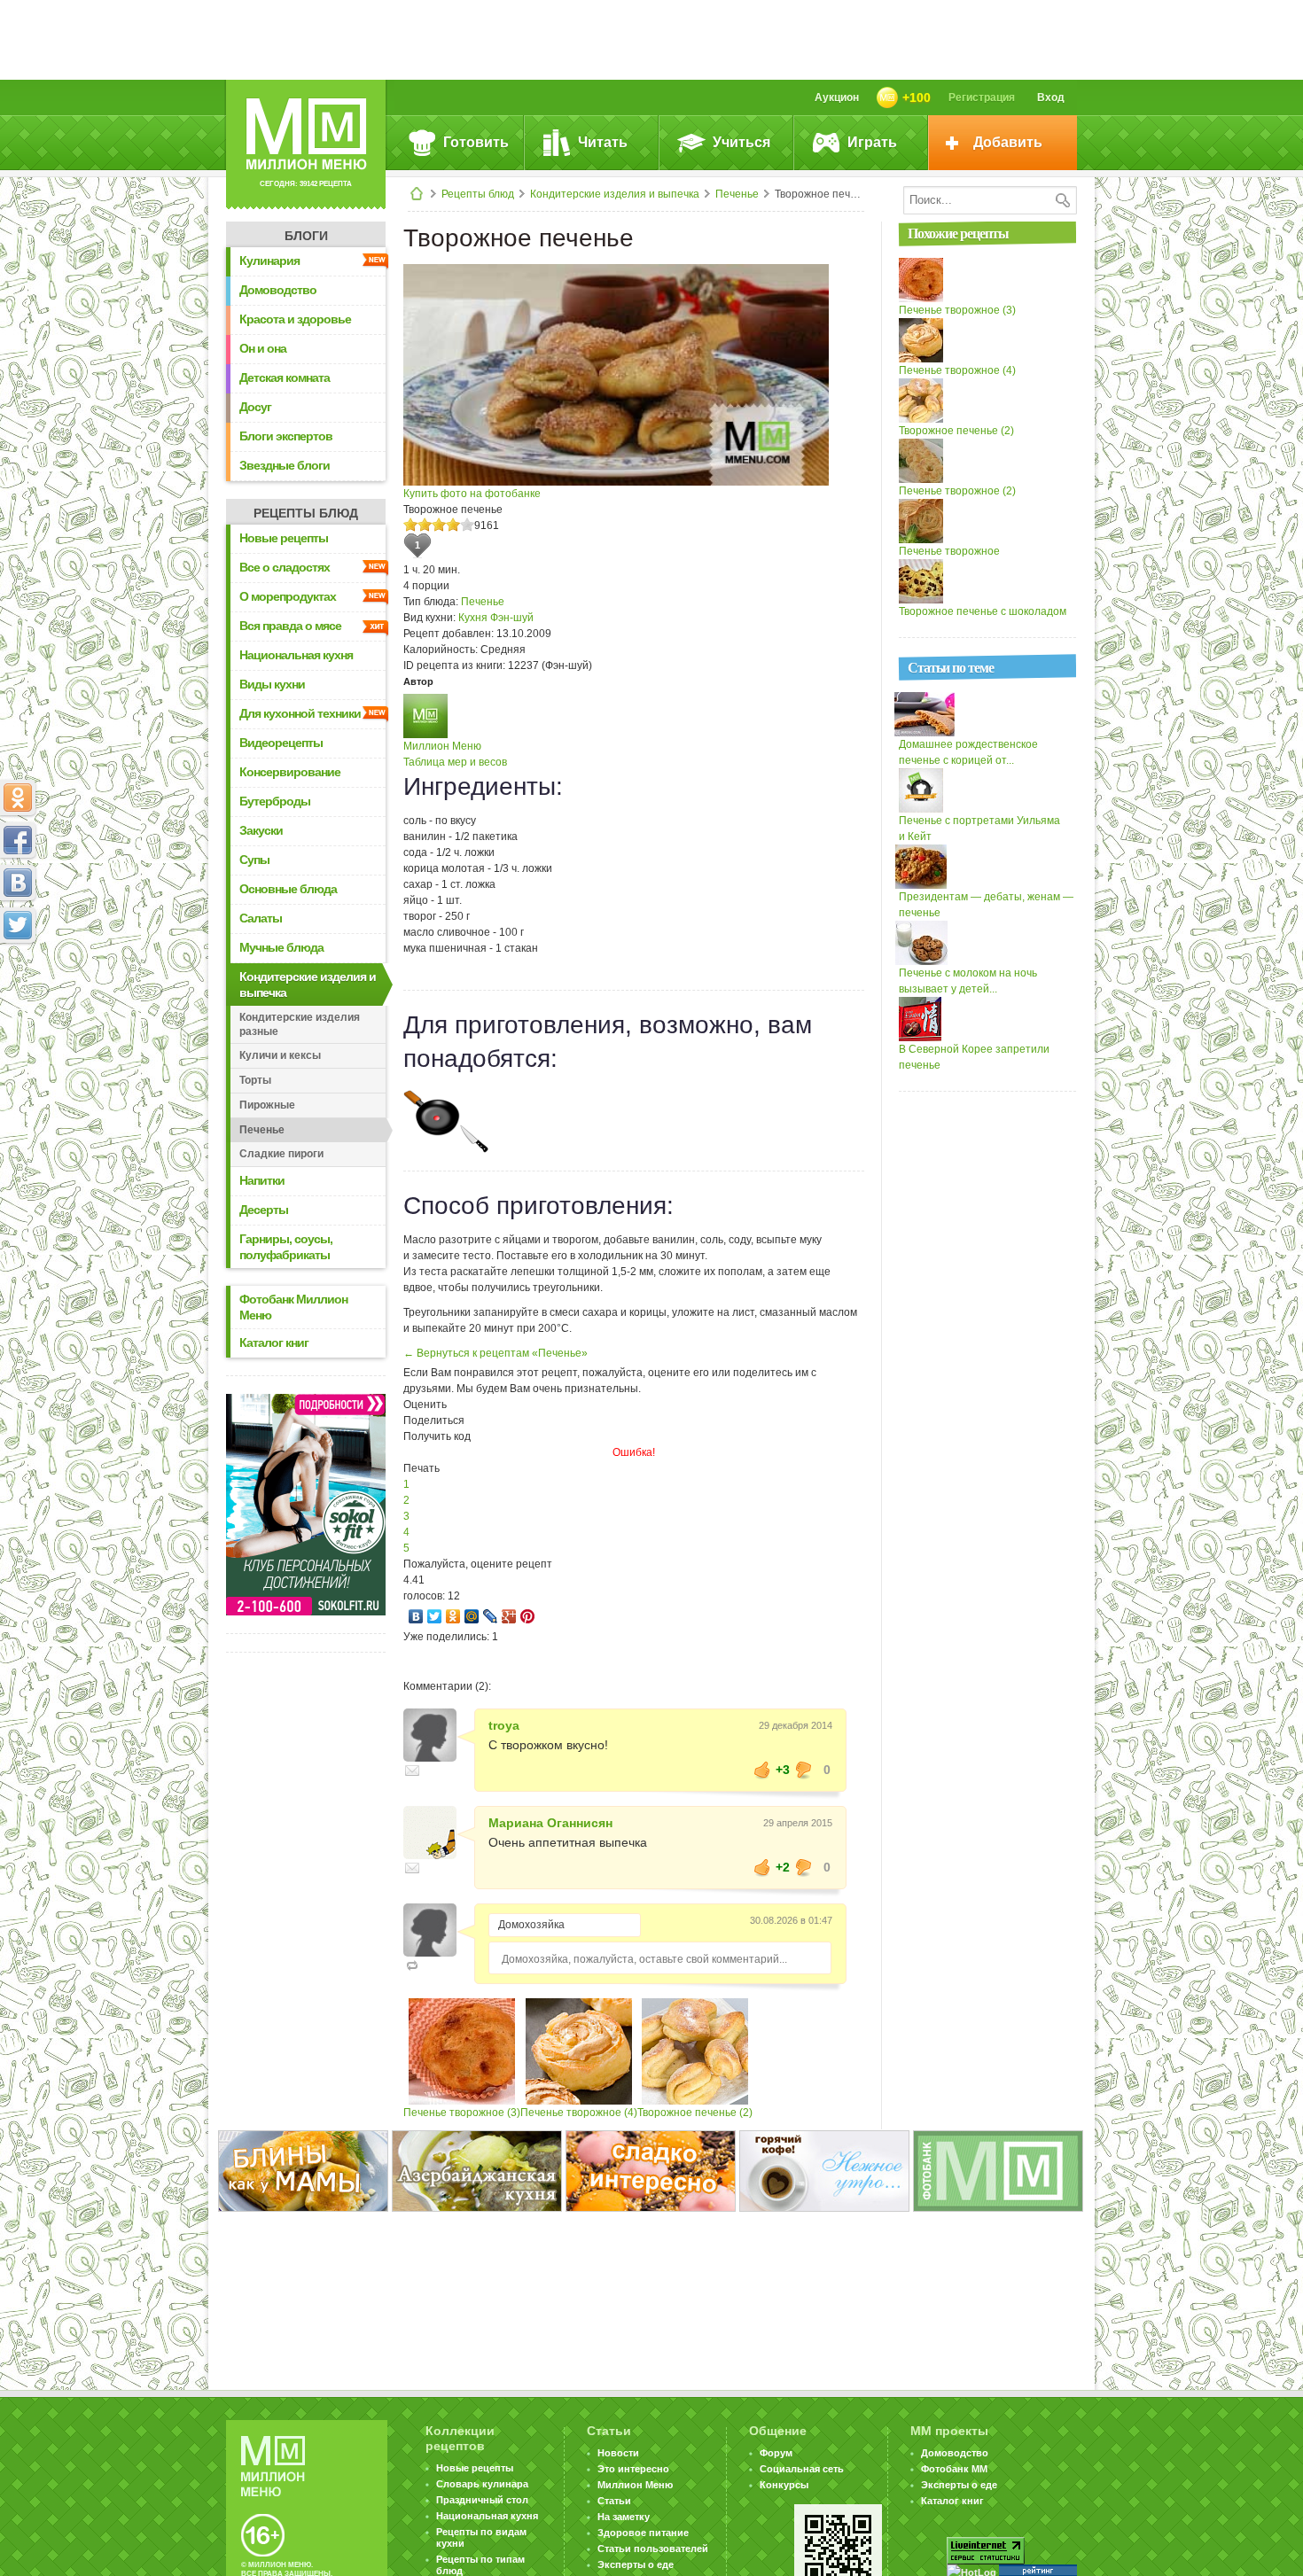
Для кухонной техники (300, 713)
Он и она (263, 348)
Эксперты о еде (636, 2564)
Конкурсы (784, 2485)
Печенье (737, 194)
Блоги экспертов (286, 436)
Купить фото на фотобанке (472, 494)
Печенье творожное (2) (957, 491)
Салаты (261, 918)
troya (504, 1725)
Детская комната (285, 377)
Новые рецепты (284, 538)
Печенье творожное (949, 551)
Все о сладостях (285, 567)
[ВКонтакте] (416, 1616)
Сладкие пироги (281, 1154)
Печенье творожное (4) (579, 2113)
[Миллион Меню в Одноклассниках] (18, 798)
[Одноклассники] (453, 1616)
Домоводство (278, 290)
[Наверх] (18, 1003)
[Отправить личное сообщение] (412, 1771)
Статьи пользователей (653, 2549)
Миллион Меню (442, 746)
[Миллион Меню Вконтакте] (18, 883)
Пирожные (267, 1105)
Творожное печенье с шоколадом (983, 611)
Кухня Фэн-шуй (496, 618)
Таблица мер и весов (455, 762)
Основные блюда (288, 889)
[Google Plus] (509, 1616)
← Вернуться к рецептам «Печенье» (495, 1353)
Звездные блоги (285, 465)
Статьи (614, 2501)
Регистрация (982, 97)
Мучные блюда (281, 947)
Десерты (264, 1210)
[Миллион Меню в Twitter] (18, 925)
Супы (254, 860)
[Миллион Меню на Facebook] (18, 840)
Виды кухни (272, 684)
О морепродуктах (288, 596)
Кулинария (269, 261)
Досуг (255, 407)
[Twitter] (435, 1616)
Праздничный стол (482, 2500)
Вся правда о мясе (290, 626)
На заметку (624, 2517)
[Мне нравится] (762, 1770)
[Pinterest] (528, 1616)
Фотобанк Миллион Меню (293, 1307)
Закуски (261, 830)
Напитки (262, 1180)
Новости (618, 2453)
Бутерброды (275, 801)
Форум (776, 2453)
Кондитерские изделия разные (300, 1024)
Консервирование (290, 772)
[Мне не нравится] (804, 1770)
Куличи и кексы (280, 1055)
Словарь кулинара (482, 2484)
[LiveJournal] (491, 1616)
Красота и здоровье (295, 319)
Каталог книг (274, 1342)
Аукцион (837, 97)
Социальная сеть (802, 2469)
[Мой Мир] (472, 1616)
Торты (255, 1080)
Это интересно (633, 2469)
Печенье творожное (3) (462, 2113)
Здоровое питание (643, 2533)
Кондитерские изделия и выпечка (615, 194)
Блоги (306, 236)
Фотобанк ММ (954, 2469)
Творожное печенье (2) (695, 2113)
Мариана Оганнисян (550, 1823)
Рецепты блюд (478, 194)
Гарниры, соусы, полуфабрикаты (286, 1247)
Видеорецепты (281, 743)
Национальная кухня (296, 655)
